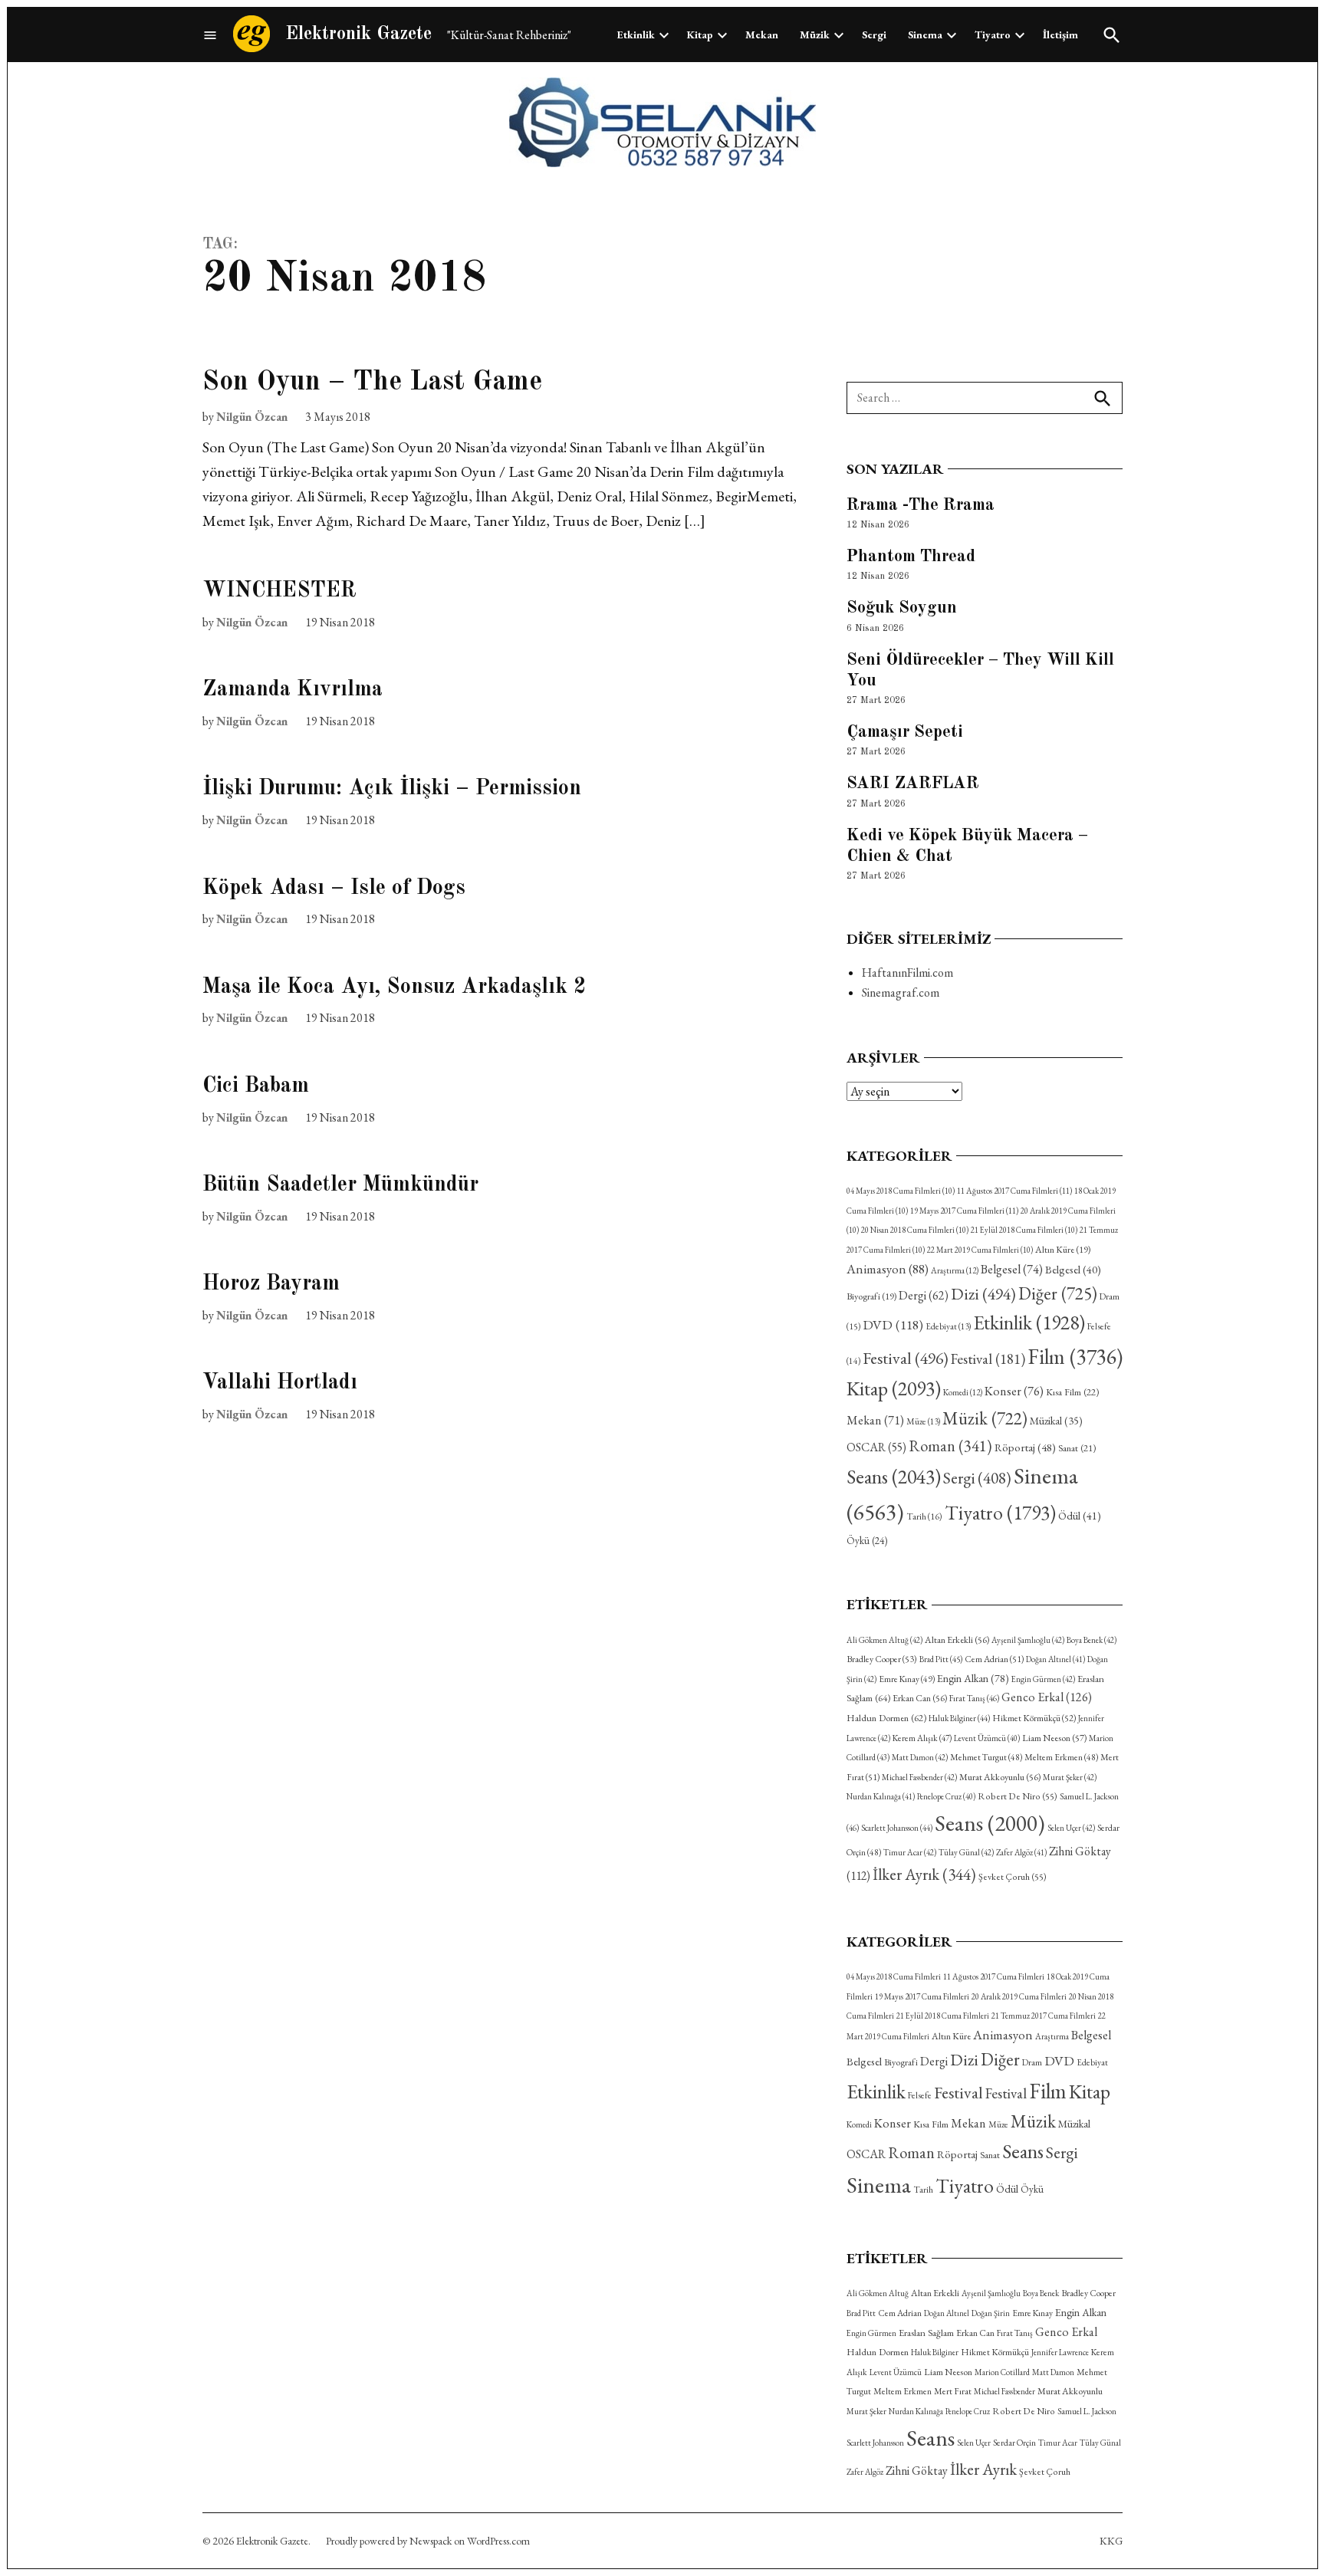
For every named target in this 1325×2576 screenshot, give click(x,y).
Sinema (925, 34)
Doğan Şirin (991, 2313)
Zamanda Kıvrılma (293, 690)
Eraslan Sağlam (926, 2333)
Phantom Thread (911, 557)
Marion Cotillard (1002, 2372)
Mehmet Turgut (986, 1757)
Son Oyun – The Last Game (372, 383)
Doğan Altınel (1055, 1659)
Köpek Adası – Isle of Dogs (334, 889)
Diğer (1058, 1293)
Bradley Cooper (882, 1659)
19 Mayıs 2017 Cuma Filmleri (964, 1211)
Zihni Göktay (917, 2471)
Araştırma (955, 1270)
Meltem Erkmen (1061, 1757)
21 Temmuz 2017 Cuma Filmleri (1044, 2016)
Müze (923, 1421)
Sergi (874, 34)
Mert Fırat (953, 2391)
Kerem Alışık (922, 1738)
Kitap (700, 34)
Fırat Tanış (974, 1698)
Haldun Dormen (886, 1718)
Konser (1014, 1391)
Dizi (983, 1293)
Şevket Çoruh (1013, 1877)
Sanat (1077, 1448)
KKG (1111, 2541)
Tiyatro (993, 34)
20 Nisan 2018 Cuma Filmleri (915, 1230)
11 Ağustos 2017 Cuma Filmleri (1014, 1191)
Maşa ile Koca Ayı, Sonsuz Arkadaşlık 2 (394, 987)
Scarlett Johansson (897, 1828)
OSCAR (876, 1447)
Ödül (1080, 1515)
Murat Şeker (1070, 1777)
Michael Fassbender (919, 1777)
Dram (1032, 2062)
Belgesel (1012, 1269)
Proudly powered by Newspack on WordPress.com (428, 2541)
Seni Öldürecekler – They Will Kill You (980, 670)
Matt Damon (920, 1757)
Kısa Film (1072, 1392)
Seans (894, 1477)
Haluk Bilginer (959, 1718)
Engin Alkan (973, 1678)
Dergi (924, 1295)
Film (1075, 1356)
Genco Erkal (1047, 1697)
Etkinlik (636, 34)
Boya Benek (1092, 1640)
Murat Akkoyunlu (1000, 1777)
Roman (950, 1446)
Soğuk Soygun (902, 608)
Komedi (963, 1392)
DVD (893, 1324)
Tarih (924, 1516)
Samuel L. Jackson (1087, 2411)
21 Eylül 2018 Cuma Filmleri (1024, 1230)
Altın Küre (1063, 1250)
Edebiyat (948, 1326)
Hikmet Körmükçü (1034, 1718)
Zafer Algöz (1021, 1852)
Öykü (867, 1541)
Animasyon (888, 1269)
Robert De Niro (1018, 1796)
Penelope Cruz (946, 1796)
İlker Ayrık (924, 1874)
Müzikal (1056, 1421)
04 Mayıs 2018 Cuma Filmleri (901, 1191)
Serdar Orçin (1014, 2442)
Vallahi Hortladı (280, 1383)
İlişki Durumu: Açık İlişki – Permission (392, 789)
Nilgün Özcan (252, 417)
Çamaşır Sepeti (905, 732)
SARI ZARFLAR (913, 784)
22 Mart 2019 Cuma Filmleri (980, 1250)
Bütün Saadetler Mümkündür (340, 1185)
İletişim (1060, 34)
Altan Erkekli (957, 1640)
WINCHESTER (279, 591)
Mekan (762, 34)
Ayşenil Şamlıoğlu (1028, 1640)
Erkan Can (920, 1698)
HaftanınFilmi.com (907, 973)
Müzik (815, 34)
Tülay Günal (966, 1852)
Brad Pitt (941, 1659)
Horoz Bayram (271, 1284)
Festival (906, 1358)
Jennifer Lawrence (1060, 2352)
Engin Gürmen (1043, 1679)
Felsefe (920, 2095)
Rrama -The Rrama (921, 505)
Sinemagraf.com (901, 992)
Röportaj (1025, 1447)
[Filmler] (210, 35)
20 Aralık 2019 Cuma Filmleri (1019, 1996)
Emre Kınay (907, 1679)
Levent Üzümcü (987, 1738)
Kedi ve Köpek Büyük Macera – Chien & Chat (967, 846)
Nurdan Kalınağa (881, 1796)
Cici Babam (256, 1086)
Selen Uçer (1071, 1828)
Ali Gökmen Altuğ (884, 1640)
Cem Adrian (994, 1659)
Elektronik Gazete (358, 34)
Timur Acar (910, 1852)
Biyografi (871, 1296)
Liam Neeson (1054, 1738)
